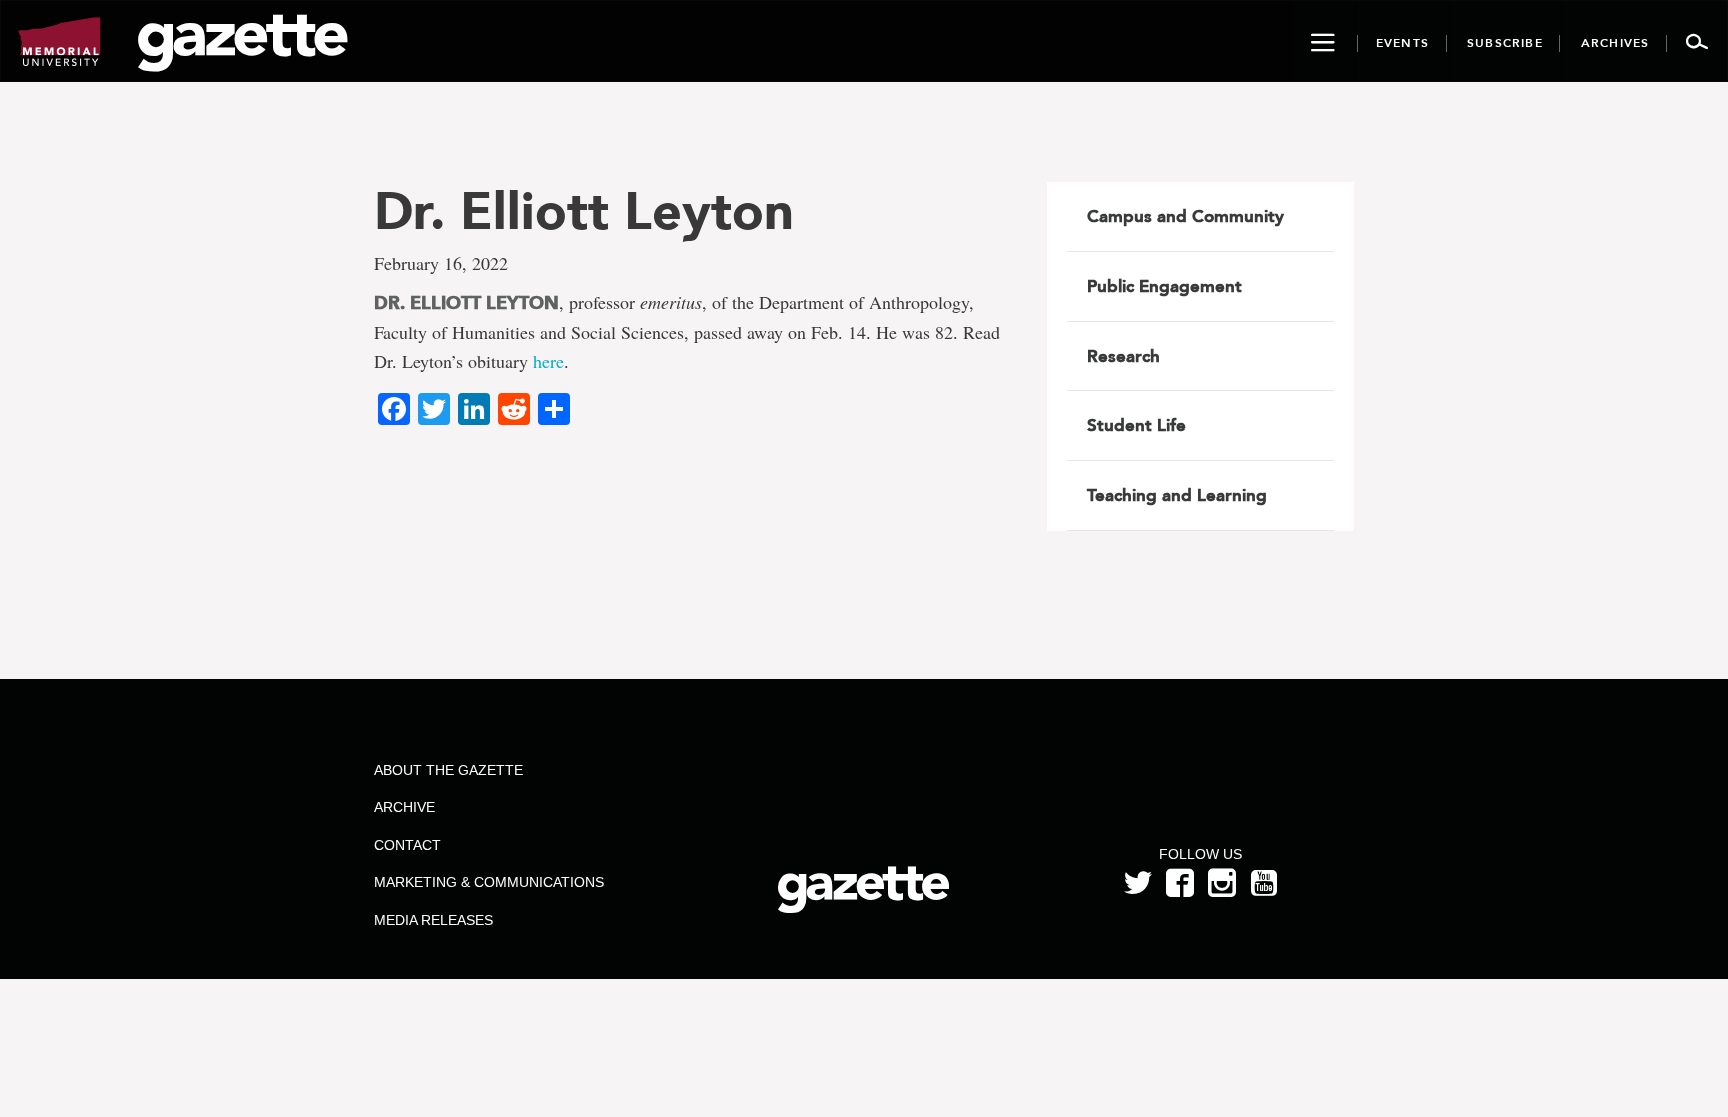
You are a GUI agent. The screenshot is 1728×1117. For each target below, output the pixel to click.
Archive (404, 807)
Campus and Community (1185, 216)
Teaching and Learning (1177, 495)
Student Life (1136, 425)
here (548, 361)
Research (1123, 356)
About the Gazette (448, 770)
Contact (407, 845)
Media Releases (433, 920)
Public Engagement (1164, 286)
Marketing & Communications (489, 882)
